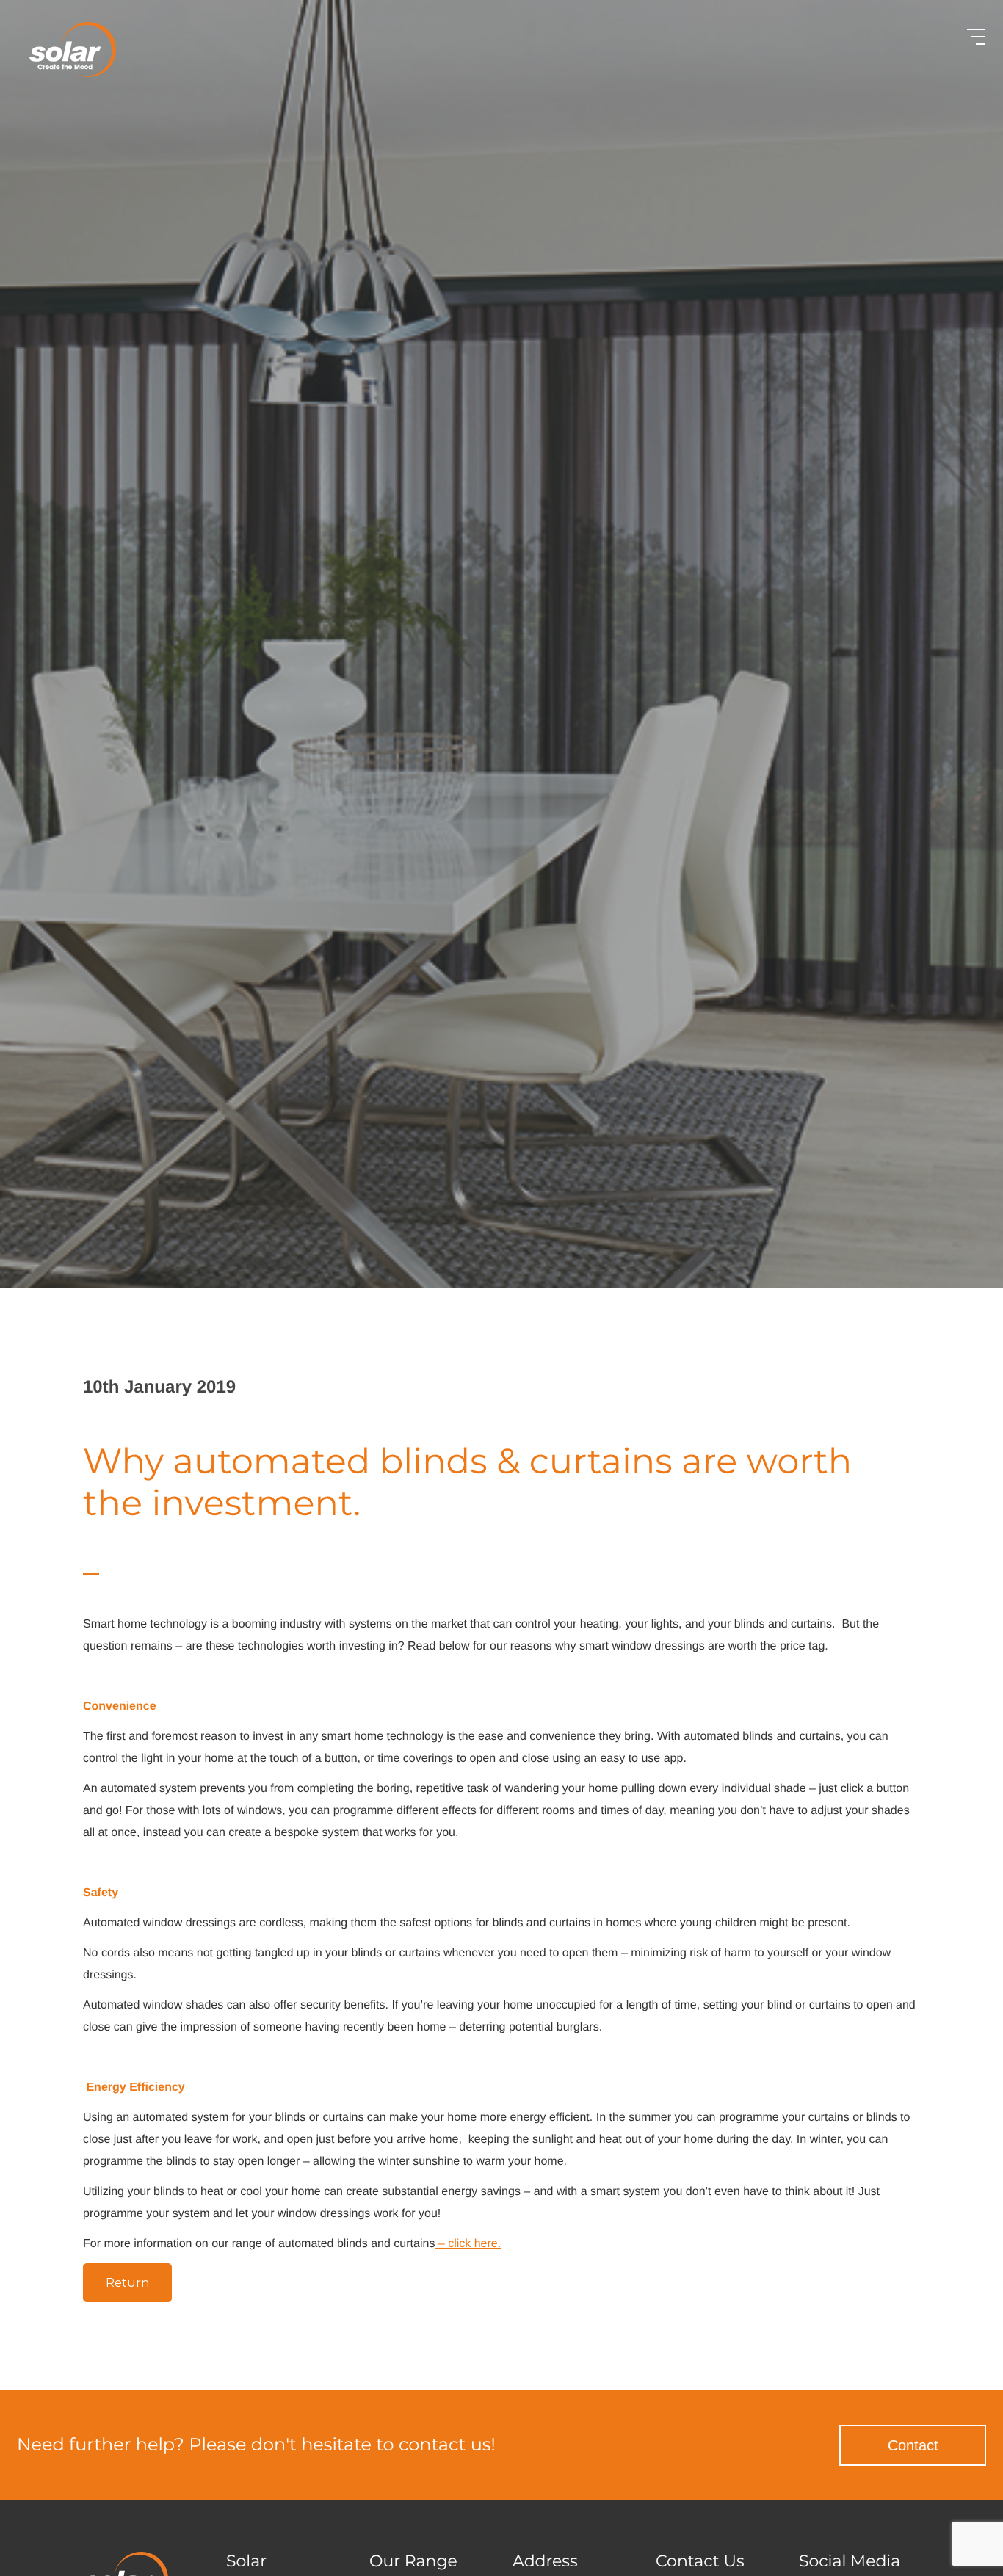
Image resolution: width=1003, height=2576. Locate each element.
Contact (913, 2445)
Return (127, 2283)
